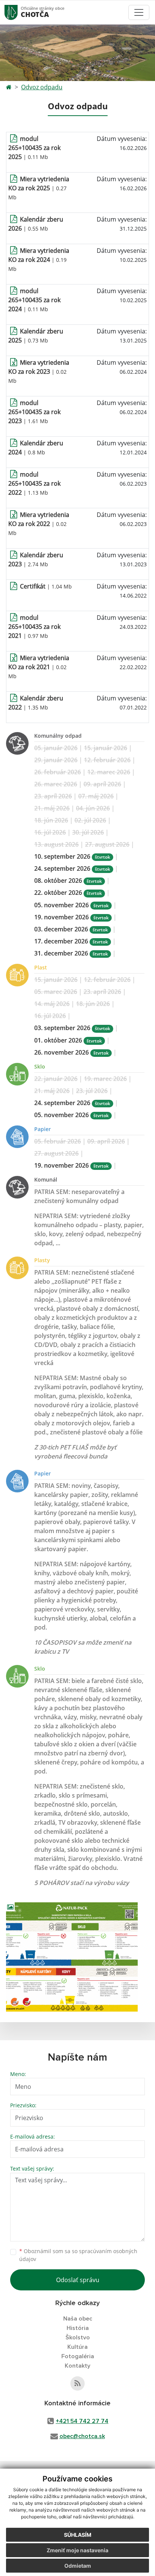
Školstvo (78, 2338)
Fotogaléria (78, 2356)
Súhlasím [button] (78, 2535)
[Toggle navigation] (139, 12)
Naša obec (78, 2319)
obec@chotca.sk (82, 2436)
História (78, 2328)
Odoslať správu (78, 2280)
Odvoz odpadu (42, 87)
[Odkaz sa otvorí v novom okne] (77, 2383)
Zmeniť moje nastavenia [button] (77, 2550)
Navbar (18, 12)
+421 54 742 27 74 (82, 2421)
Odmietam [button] (78, 2566)
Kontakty (77, 2366)
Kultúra (77, 2347)
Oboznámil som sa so (78, 2255)
